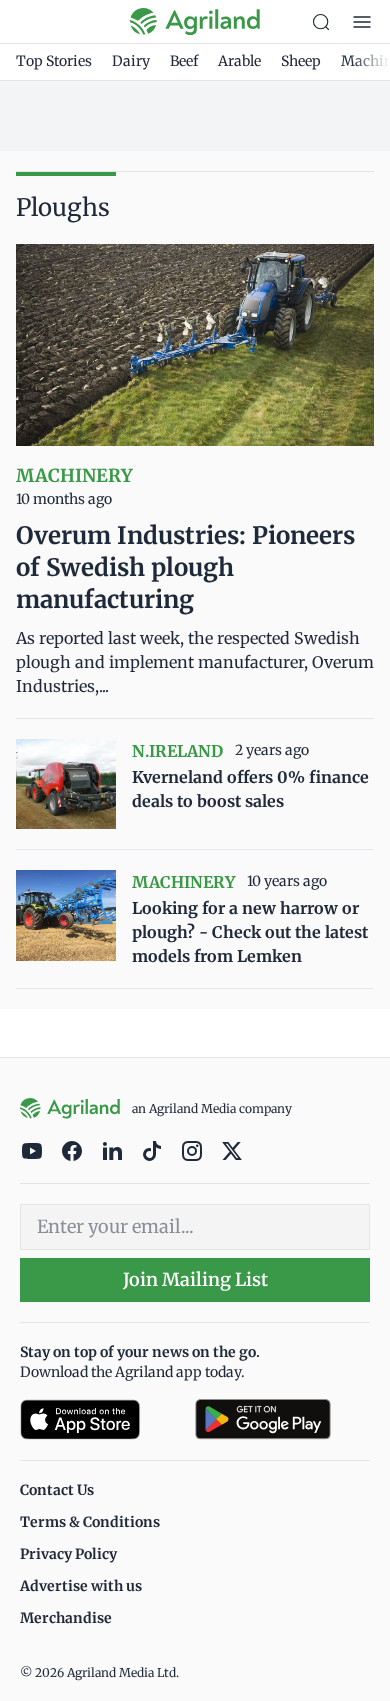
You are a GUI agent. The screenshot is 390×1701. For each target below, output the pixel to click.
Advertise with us (81, 1586)
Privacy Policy (68, 1554)
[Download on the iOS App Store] (99, 1419)
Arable (239, 61)
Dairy (131, 61)
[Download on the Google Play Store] (282, 1419)
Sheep (301, 61)
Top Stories (54, 61)
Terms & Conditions (90, 1522)
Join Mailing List (195, 1279)
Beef (184, 61)
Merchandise (66, 1618)
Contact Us (57, 1490)
